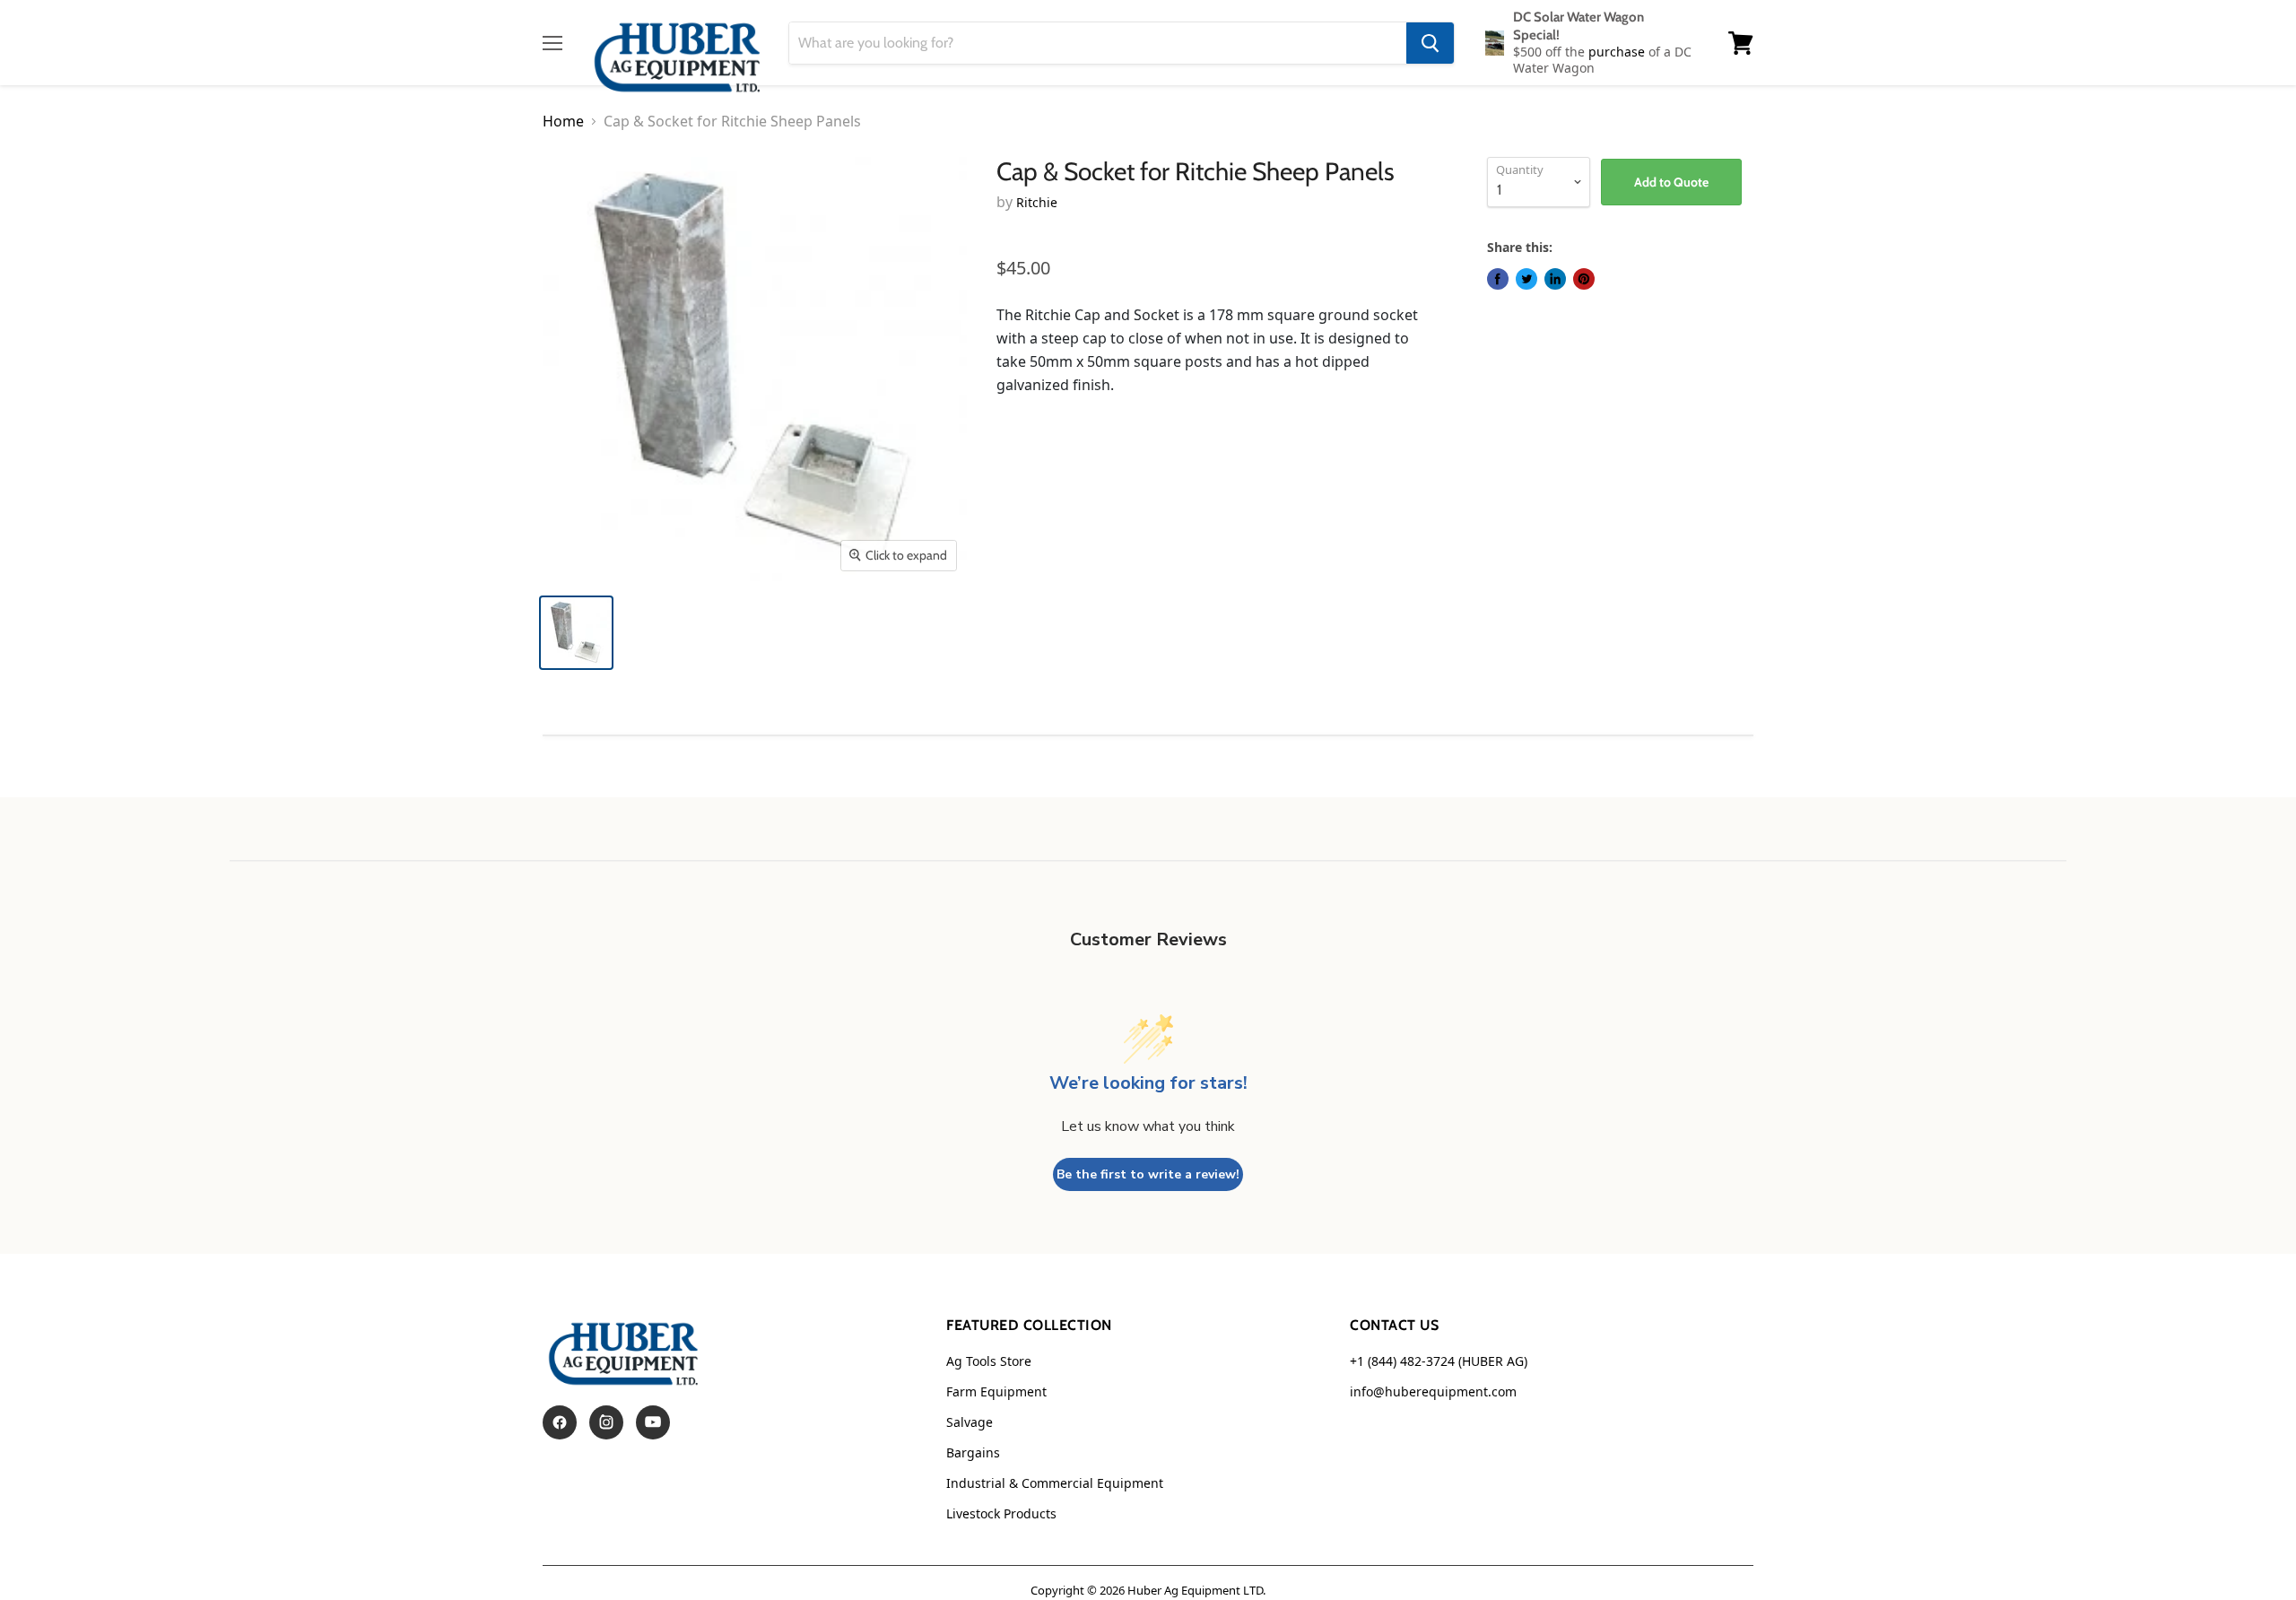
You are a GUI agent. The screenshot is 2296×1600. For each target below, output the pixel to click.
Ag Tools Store (989, 1361)
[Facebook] (560, 1422)
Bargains (973, 1452)
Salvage (970, 1422)
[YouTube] (653, 1422)
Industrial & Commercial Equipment (1055, 1483)
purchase (1618, 52)
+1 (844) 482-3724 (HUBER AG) (1439, 1361)
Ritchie (1037, 202)
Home (563, 121)
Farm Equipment (996, 1391)
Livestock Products (1001, 1513)
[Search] (1430, 43)
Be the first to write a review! (1148, 1174)
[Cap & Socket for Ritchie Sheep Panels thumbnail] (576, 633)
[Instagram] (606, 1422)
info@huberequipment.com (1433, 1391)
